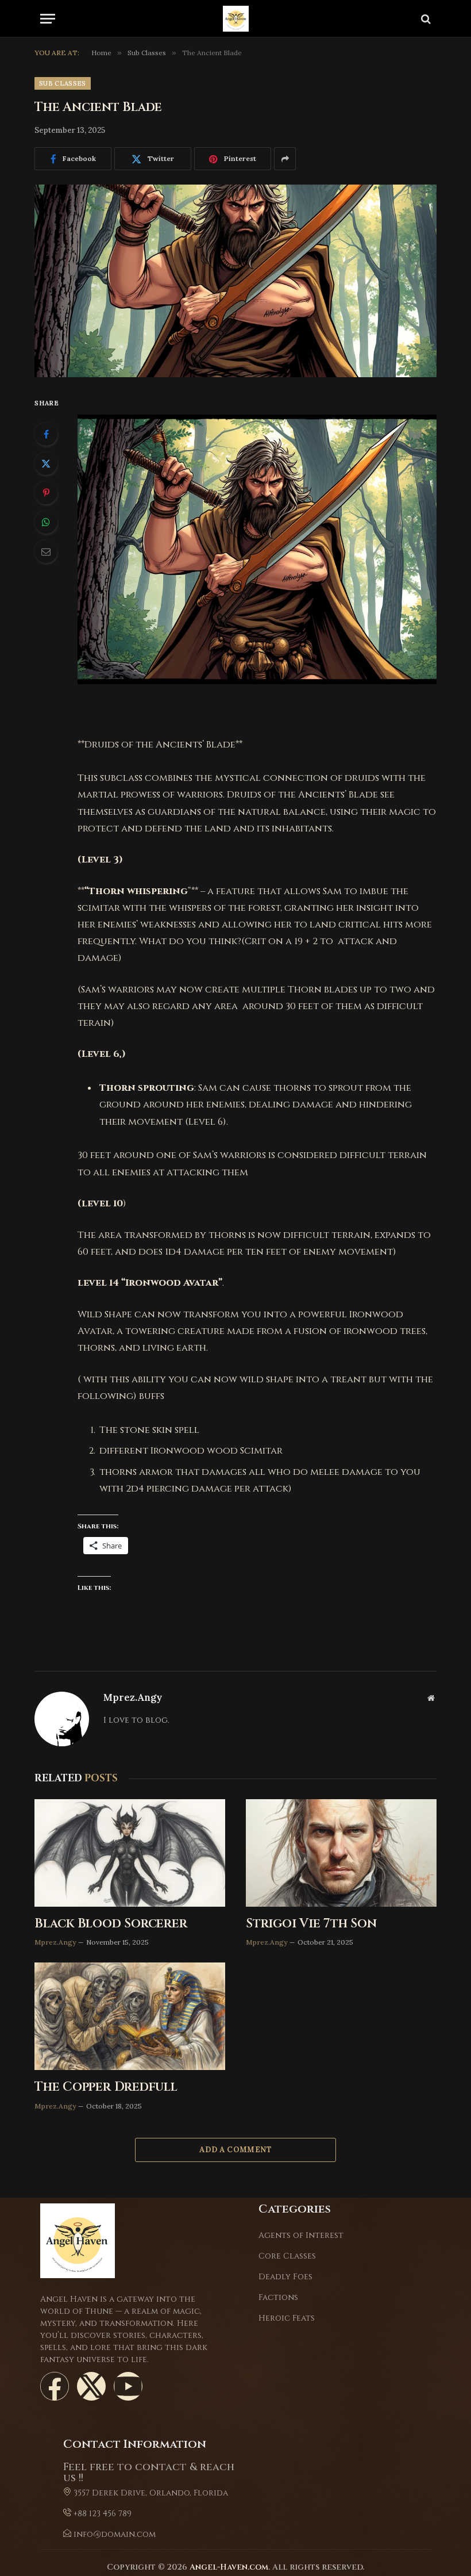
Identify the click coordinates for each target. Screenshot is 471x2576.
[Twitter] (46, 463)
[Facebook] (46, 434)
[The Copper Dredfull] (130, 2016)
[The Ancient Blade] (235, 281)
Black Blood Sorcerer (111, 1924)
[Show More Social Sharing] (285, 159)
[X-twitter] (91, 2386)
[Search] (425, 19)
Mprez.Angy (133, 1698)
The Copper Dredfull (106, 2087)
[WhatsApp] (46, 522)
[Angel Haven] (236, 19)
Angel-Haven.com (229, 2567)
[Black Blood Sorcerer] (130, 1853)
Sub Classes (63, 83)
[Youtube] (128, 2386)
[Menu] (48, 19)
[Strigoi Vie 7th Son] (341, 1853)
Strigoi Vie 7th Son (311, 1924)
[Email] (46, 551)
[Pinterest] (46, 493)
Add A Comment (235, 2150)
